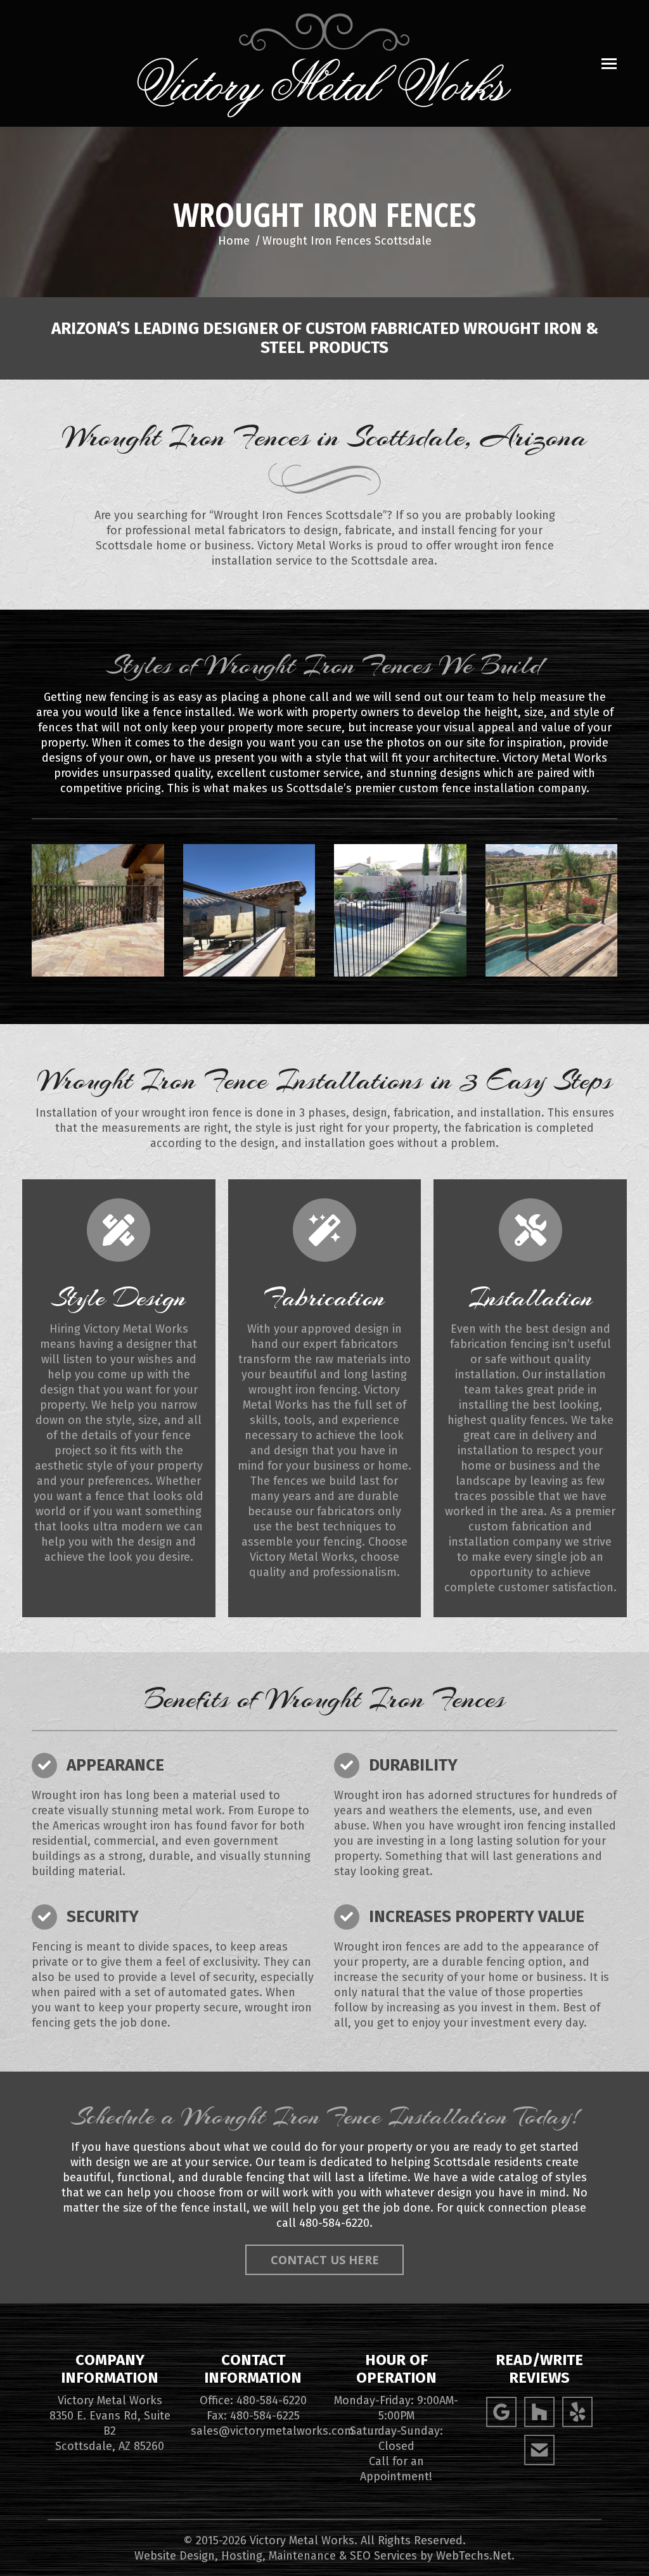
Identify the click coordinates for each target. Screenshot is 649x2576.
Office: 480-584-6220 (253, 2400)
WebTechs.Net (474, 2556)
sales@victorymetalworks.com (273, 2431)
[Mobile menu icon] (609, 64)
